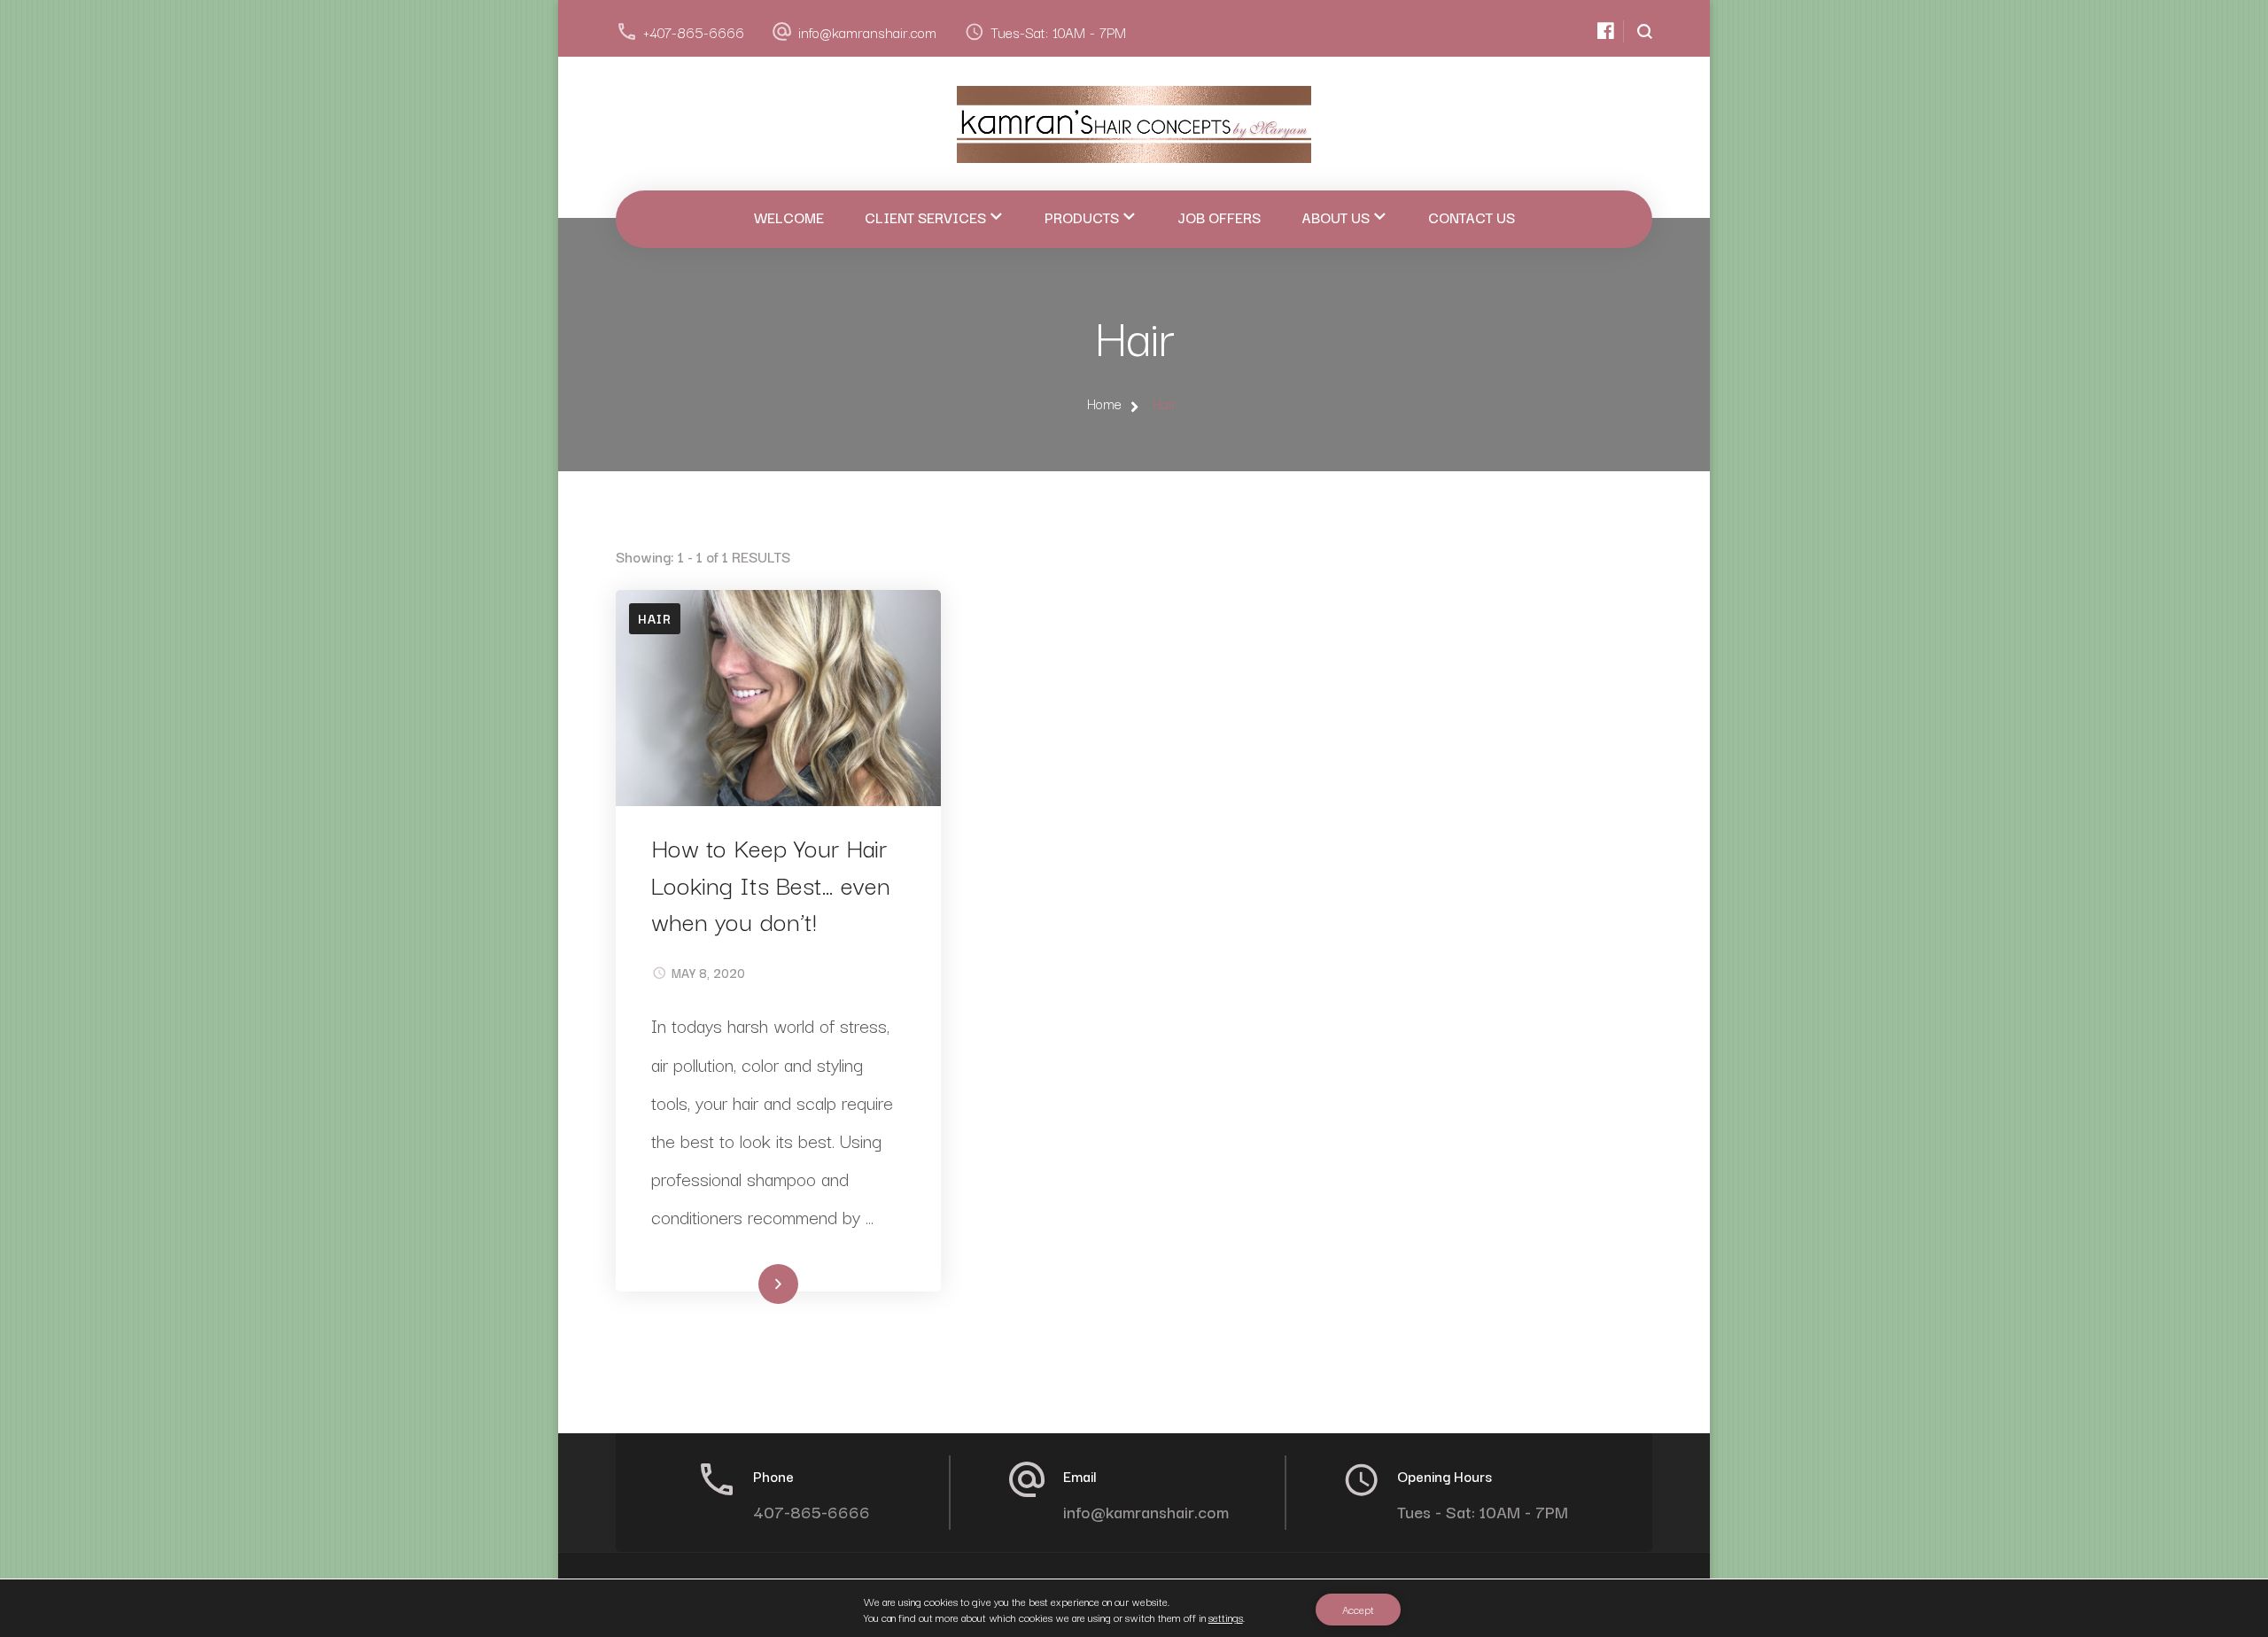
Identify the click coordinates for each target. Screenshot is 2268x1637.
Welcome (789, 217)
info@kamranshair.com (867, 32)
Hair (655, 618)
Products (1082, 217)
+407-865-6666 (694, 32)
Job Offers (1219, 217)
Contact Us (1472, 217)
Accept (1358, 1609)
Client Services (925, 217)
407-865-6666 (812, 1511)
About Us (1336, 217)
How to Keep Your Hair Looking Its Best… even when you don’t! (771, 883)
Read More (749, 1286)
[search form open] (1638, 31)
